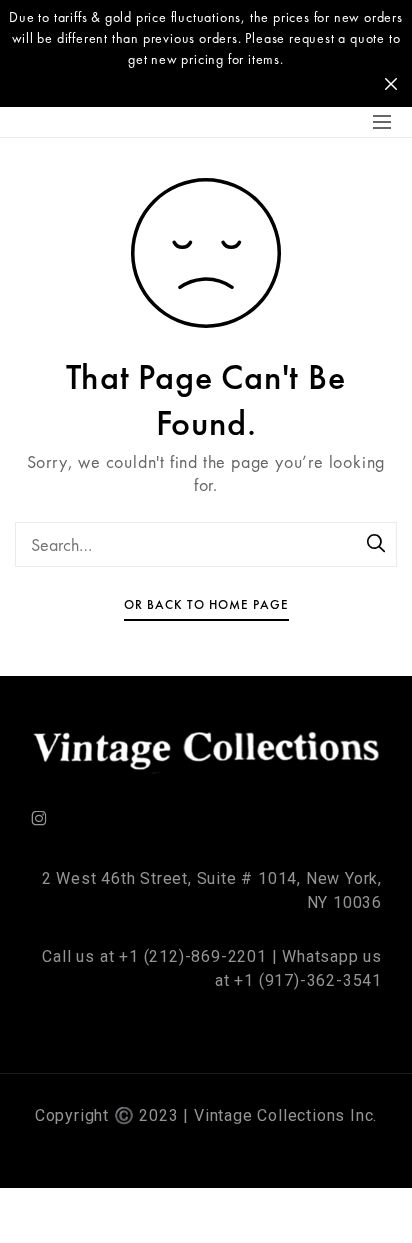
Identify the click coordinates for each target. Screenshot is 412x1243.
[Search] (377, 545)
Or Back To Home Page (206, 604)
